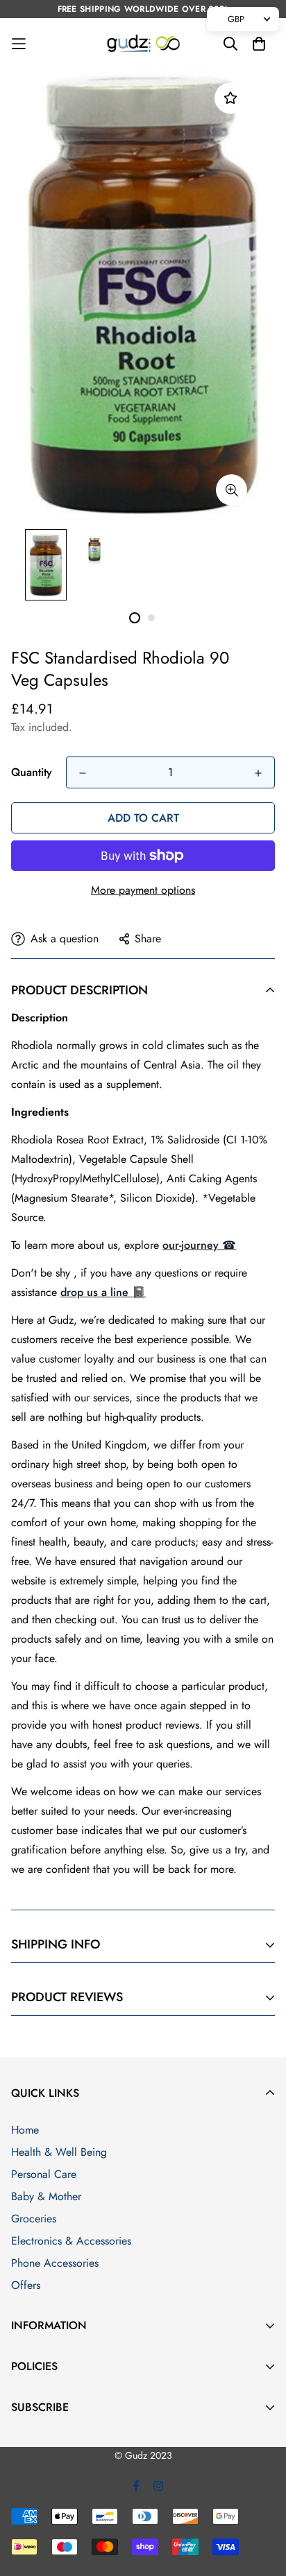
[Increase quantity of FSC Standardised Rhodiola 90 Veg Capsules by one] (258, 773)
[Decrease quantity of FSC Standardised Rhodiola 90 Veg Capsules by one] (83, 773)
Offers (26, 2285)
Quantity (32, 772)
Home (25, 2130)
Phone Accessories (55, 2263)
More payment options (143, 890)
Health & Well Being (59, 2152)
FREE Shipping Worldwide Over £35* (143, 9)
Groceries (34, 2219)
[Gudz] (143, 44)
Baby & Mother (46, 2196)
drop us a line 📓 (103, 1292)
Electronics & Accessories (71, 2241)
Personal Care (44, 2174)
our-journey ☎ (199, 1245)
